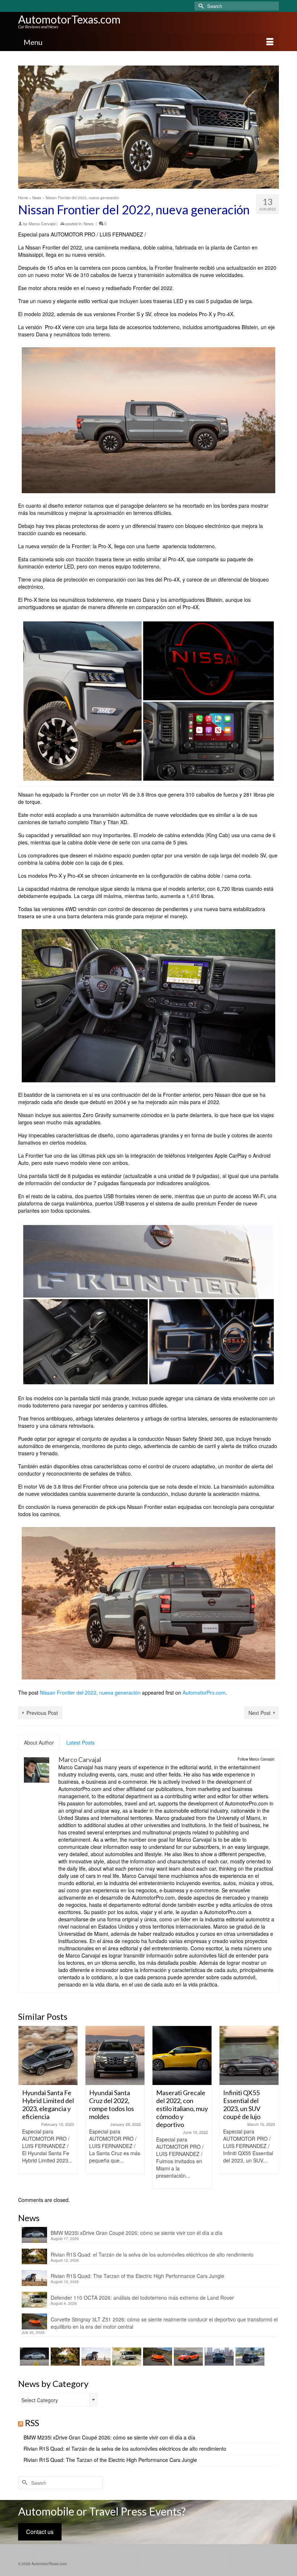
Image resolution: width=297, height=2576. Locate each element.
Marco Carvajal (42, 223)
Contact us (40, 2532)
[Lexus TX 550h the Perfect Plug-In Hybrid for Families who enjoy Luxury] (249, 2357)
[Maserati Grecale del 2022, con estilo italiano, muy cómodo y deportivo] (115, 2055)
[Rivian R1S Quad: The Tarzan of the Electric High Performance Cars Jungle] (95, 2357)
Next (273, 2107)
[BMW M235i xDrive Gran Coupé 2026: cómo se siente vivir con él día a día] (34, 2357)
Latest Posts (80, 1742)
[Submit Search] (200, 6)
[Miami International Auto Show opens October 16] (249, 2055)
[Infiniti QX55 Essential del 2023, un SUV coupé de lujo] (182, 2055)
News (89, 223)
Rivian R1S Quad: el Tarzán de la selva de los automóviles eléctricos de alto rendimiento (152, 2254)
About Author (39, 1742)
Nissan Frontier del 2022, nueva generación (90, 1692)
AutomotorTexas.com (69, 19)
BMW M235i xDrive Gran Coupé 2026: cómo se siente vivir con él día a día (137, 2233)
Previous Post (42, 1713)
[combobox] (58, 2400)
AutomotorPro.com (204, 1692)
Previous (24, 2107)
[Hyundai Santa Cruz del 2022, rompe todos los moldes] (48, 2055)
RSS (32, 2423)
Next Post (260, 1713)
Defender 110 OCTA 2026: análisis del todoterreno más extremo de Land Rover (142, 2298)
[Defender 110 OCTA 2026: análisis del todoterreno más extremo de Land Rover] (126, 2357)
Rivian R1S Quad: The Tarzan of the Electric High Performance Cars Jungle (137, 2276)
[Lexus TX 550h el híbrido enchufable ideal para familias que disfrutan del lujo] (218, 2357)
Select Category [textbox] (40, 2400)
